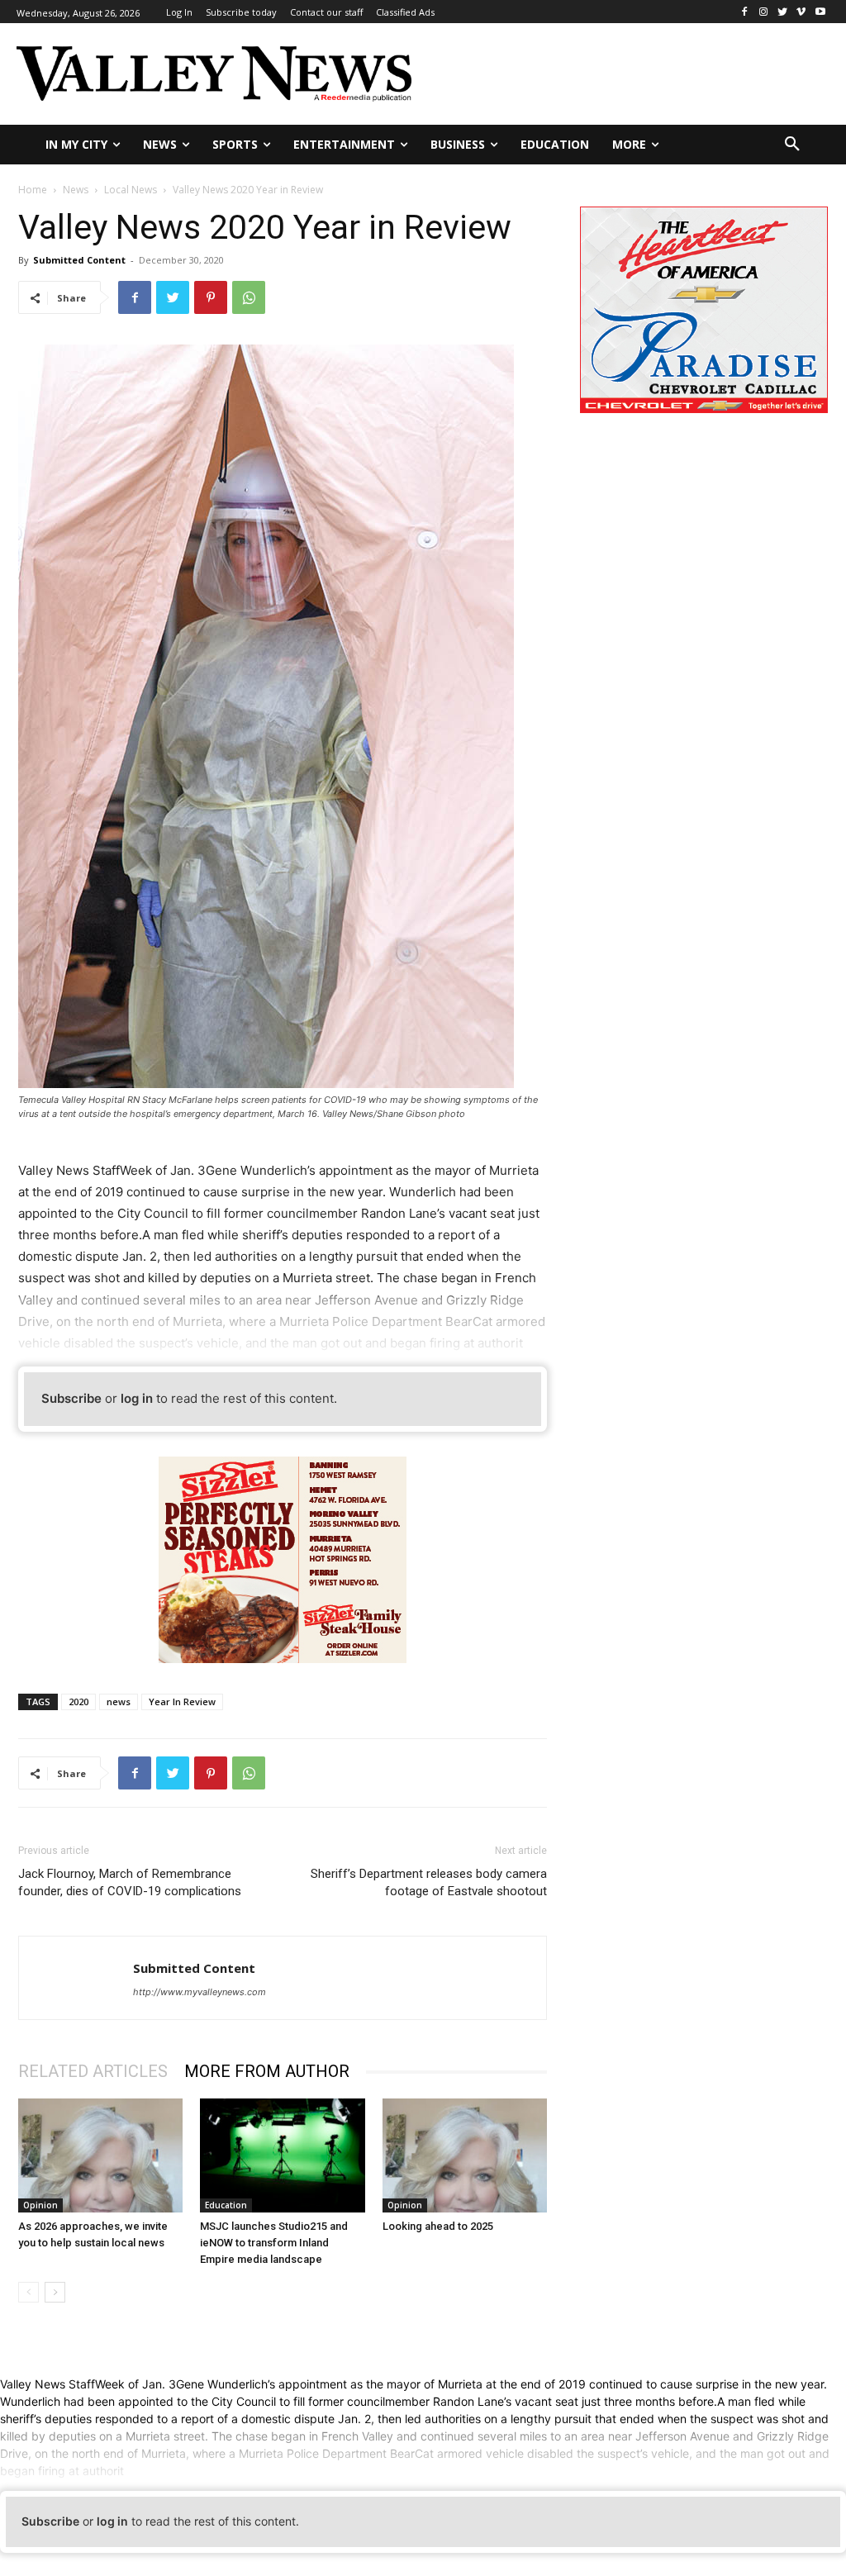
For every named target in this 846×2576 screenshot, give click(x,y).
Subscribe (71, 1398)
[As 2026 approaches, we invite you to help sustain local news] (100, 2155)
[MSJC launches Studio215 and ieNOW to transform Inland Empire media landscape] (282, 2155)
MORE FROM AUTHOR (267, 2071)
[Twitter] (783, 12)
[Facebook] (745, 12)
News (76, 190)
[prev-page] (29, 2292)
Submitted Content (79, 260)
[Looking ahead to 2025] (465, 2155)
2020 (78, 1701)
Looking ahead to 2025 (438, 2226)
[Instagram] (764, 12)
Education (226, 2205)
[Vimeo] (801, 12)
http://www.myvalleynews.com (200, 1992)
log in (137, 1398)
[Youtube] (820, 12)
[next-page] (55, 2292)
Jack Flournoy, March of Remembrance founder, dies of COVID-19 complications (130, 1882)
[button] (792, 145)
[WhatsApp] (249, 297)
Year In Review (182, 1701)
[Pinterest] (211, 297)
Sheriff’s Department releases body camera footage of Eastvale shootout (429, 1882)
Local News (131, 190)
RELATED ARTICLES (93, 2071)
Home (33, 190)
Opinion (40, 2205)
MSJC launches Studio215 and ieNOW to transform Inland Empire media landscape (274, 2243)
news (119, 1701)
